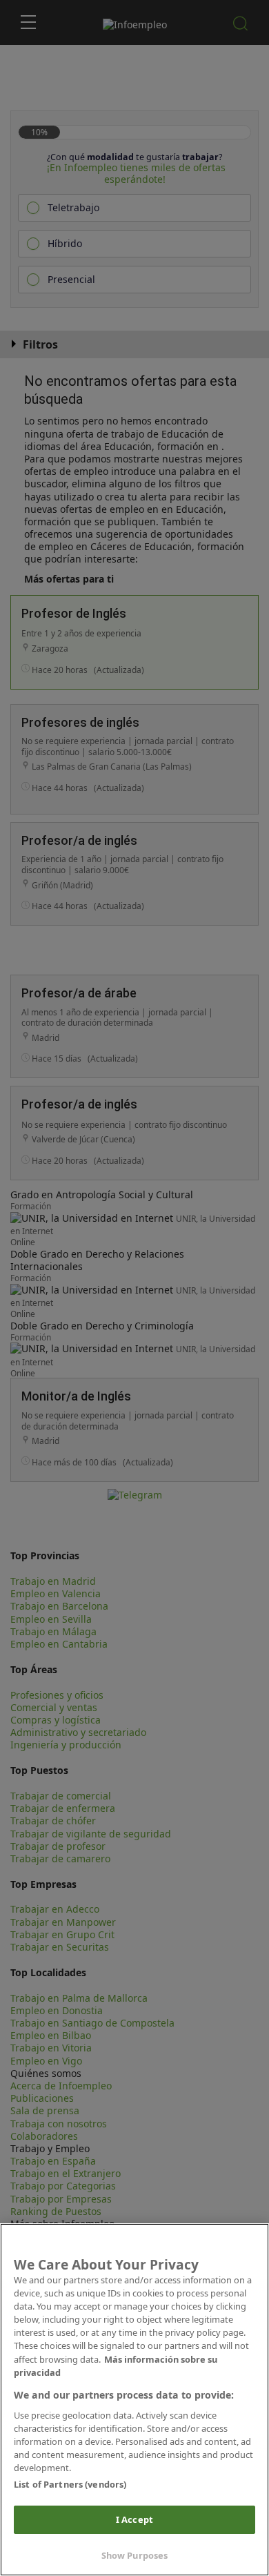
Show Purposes (135, 2555)
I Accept (134, 2519)
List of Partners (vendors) (70, 2484)
